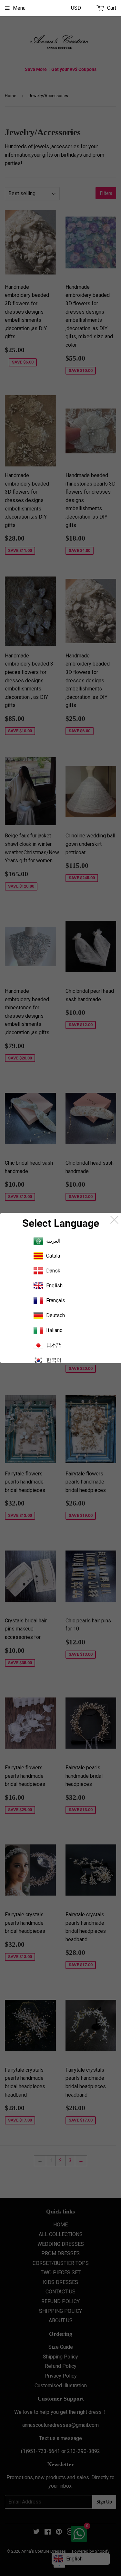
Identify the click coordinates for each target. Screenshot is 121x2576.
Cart (111, 8)
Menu (19, 8)
